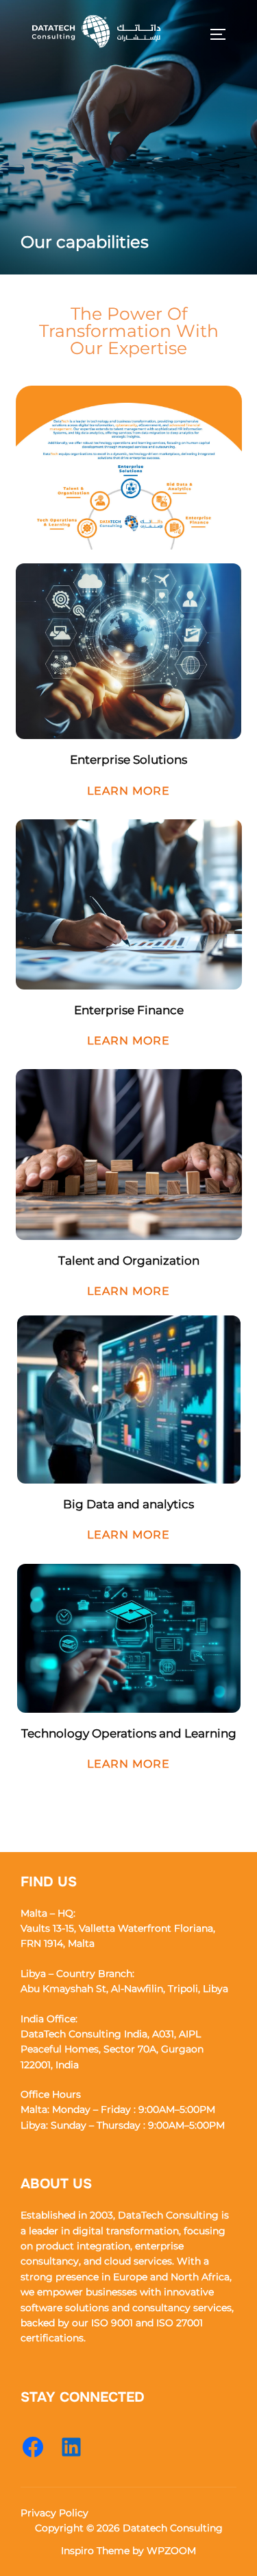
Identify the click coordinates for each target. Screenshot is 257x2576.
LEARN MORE (128, 791)
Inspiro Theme (95, 2551)
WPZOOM (171, 2551)
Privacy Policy (54, 2513)
